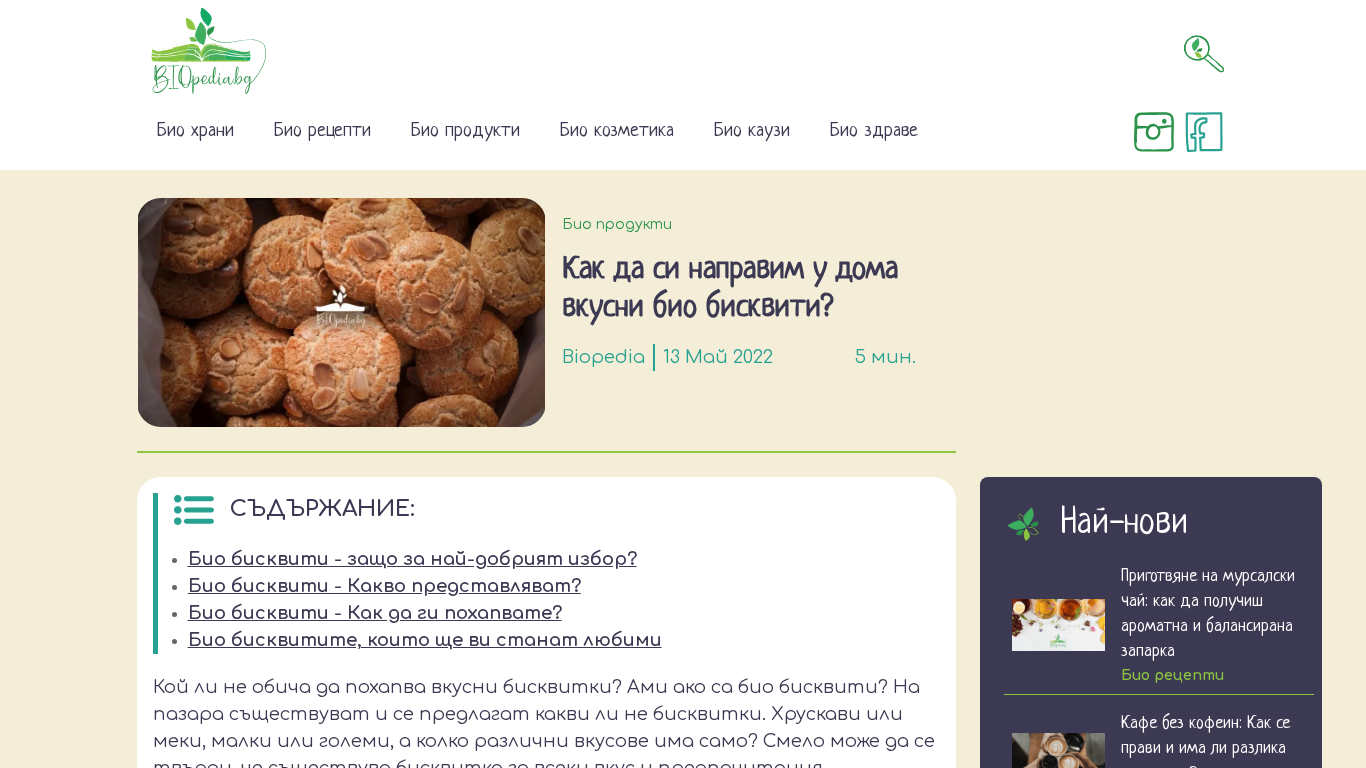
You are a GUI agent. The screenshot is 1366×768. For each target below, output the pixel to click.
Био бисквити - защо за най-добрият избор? (412, 559)
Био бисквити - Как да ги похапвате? (375, 613)
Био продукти (465, 131)
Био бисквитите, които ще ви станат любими (425, 640)
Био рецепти (322, 131)
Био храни (195, 131)
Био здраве (874, 131)
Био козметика (617, 131)
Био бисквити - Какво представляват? (384, 586)
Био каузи (752, 131)
